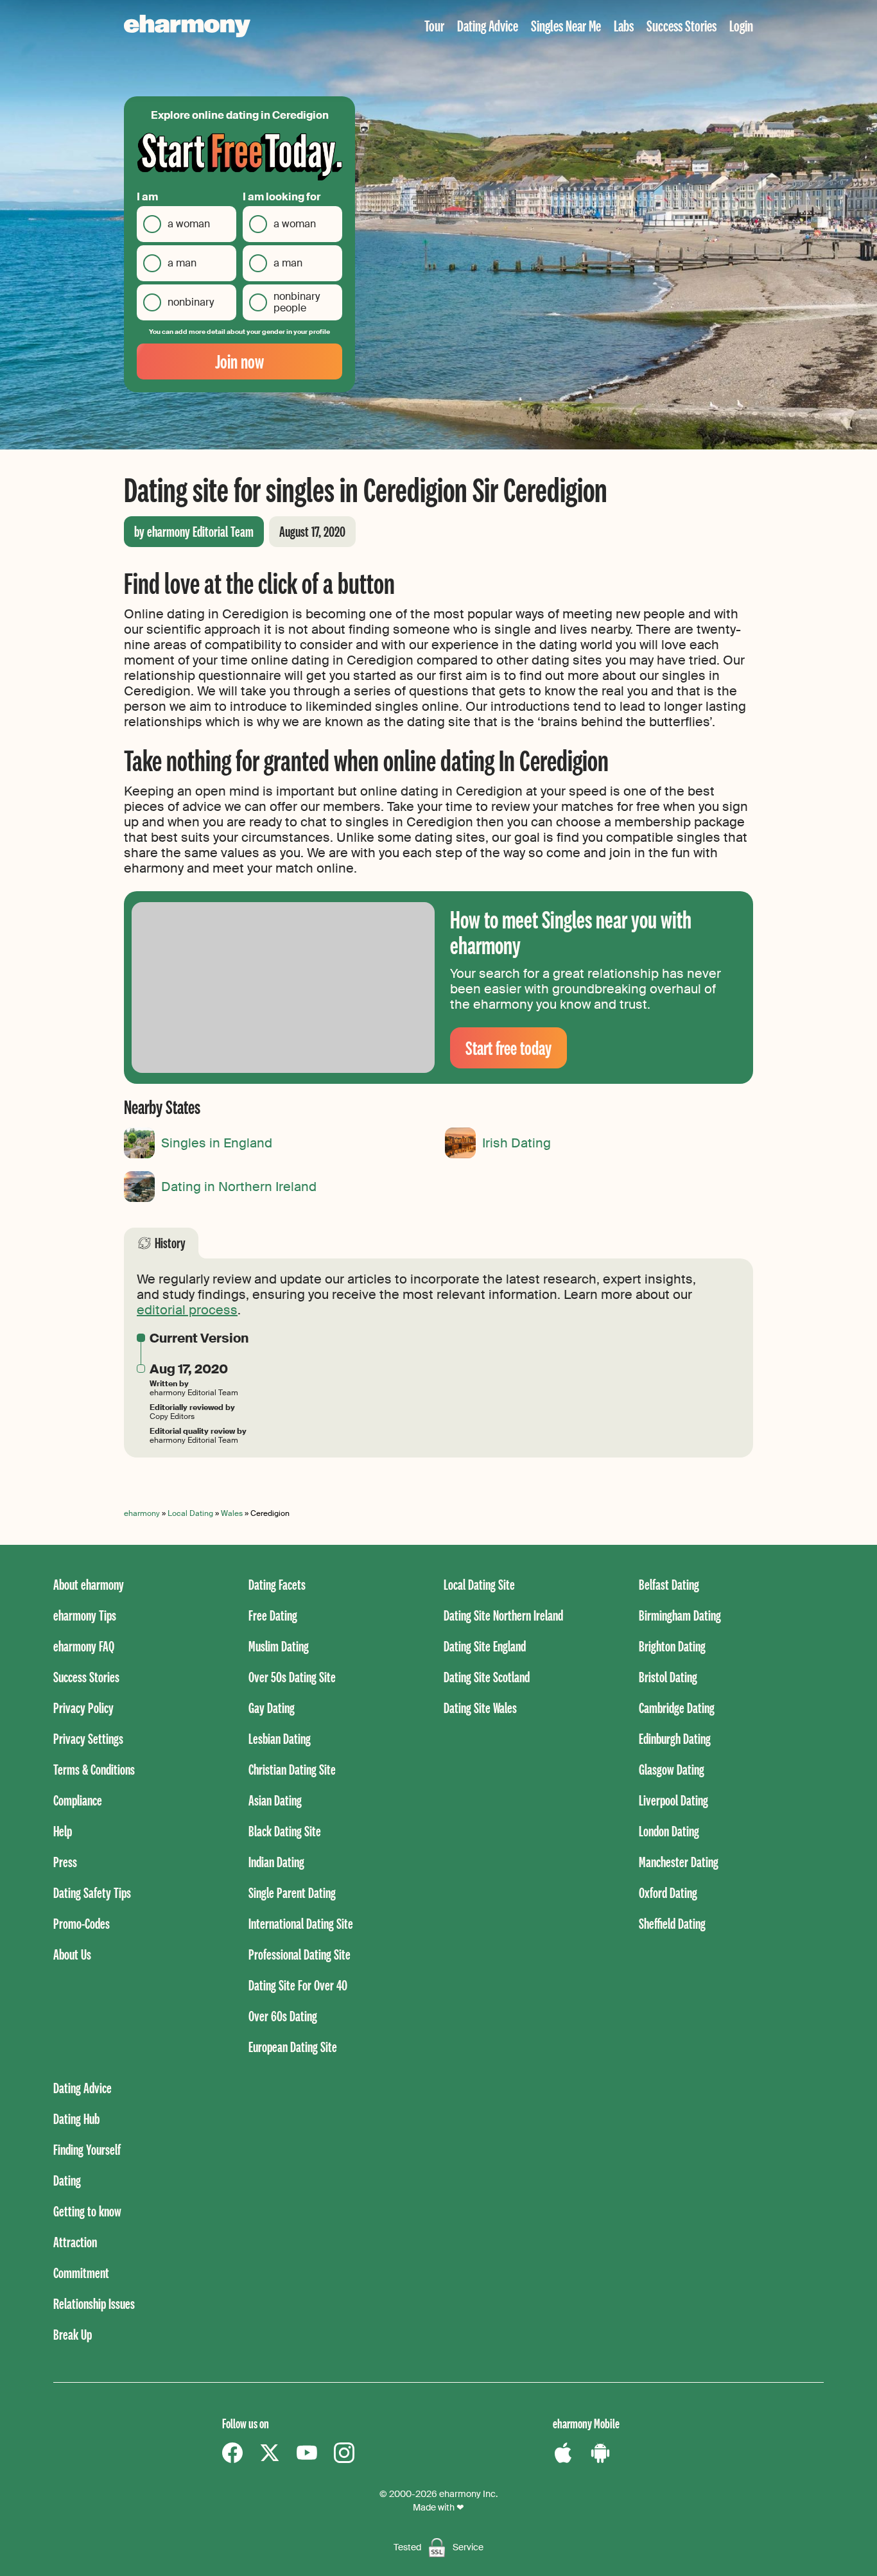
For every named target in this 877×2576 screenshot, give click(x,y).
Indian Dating (276, 1862)
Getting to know (87, 2211)
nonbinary (191, 302)
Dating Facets (277, 1584)
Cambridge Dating (677, 1708)
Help (63, 1831)
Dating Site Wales (480, 1708)
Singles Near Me (566, 25)
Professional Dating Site (300, 1954)
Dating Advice (488, 25)
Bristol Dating (668, 1677)
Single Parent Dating (292, 1893)
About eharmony (89, 1584)
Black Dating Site (285, 1831)
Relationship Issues (94, 2303)
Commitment (81, 2273)
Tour (434, 25)
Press (65, 1862)
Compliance (78, 1800)
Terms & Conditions (94, 1769)
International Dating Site (301, 1923)
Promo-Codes (82, 1923)
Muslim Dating (279, 1646)
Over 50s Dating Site (292, 1677)
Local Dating (190, 1513)
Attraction (75, 2242)
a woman (189, 224)
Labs (624, 25)
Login (741, 25)
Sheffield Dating (672, 1923)
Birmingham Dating (680, 1615)
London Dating (669, 1831)
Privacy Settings (88, 1738)
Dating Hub (76, 2119)
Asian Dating (275, 1800)
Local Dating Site (479, 1584)
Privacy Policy (83, 1708)
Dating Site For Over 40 (298, 1985)
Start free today (508, 1048)
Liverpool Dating (673, 1800)
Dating (67, 2180)
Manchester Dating (679, 1862)
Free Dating (273, 1615)
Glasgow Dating (672, 1769)
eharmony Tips (85, 1615)
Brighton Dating (672, 1646)
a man (182, 263)
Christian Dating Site (292, 1769)
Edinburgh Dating (675, 1738)
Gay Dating (272, 1708)
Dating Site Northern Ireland (503, 1615)
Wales (232, 1513)
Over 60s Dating (283, 2016)
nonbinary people (297, 302)
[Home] (187, 26)
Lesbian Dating (280, 1738)
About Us (72, 1954)
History (170, 1243)
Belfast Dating (669, 1584)
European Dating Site (293, 2047)
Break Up (73, 2334)
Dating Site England (485, 1646)
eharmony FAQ (84, 1646)
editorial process (187, 1310)
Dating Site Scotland (487, 1677)
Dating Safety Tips (92, 1893)
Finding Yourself (87, 2149)
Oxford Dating (668, 1893)
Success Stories (682, 25)
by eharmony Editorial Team (194, 531)
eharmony (142, 1513)
